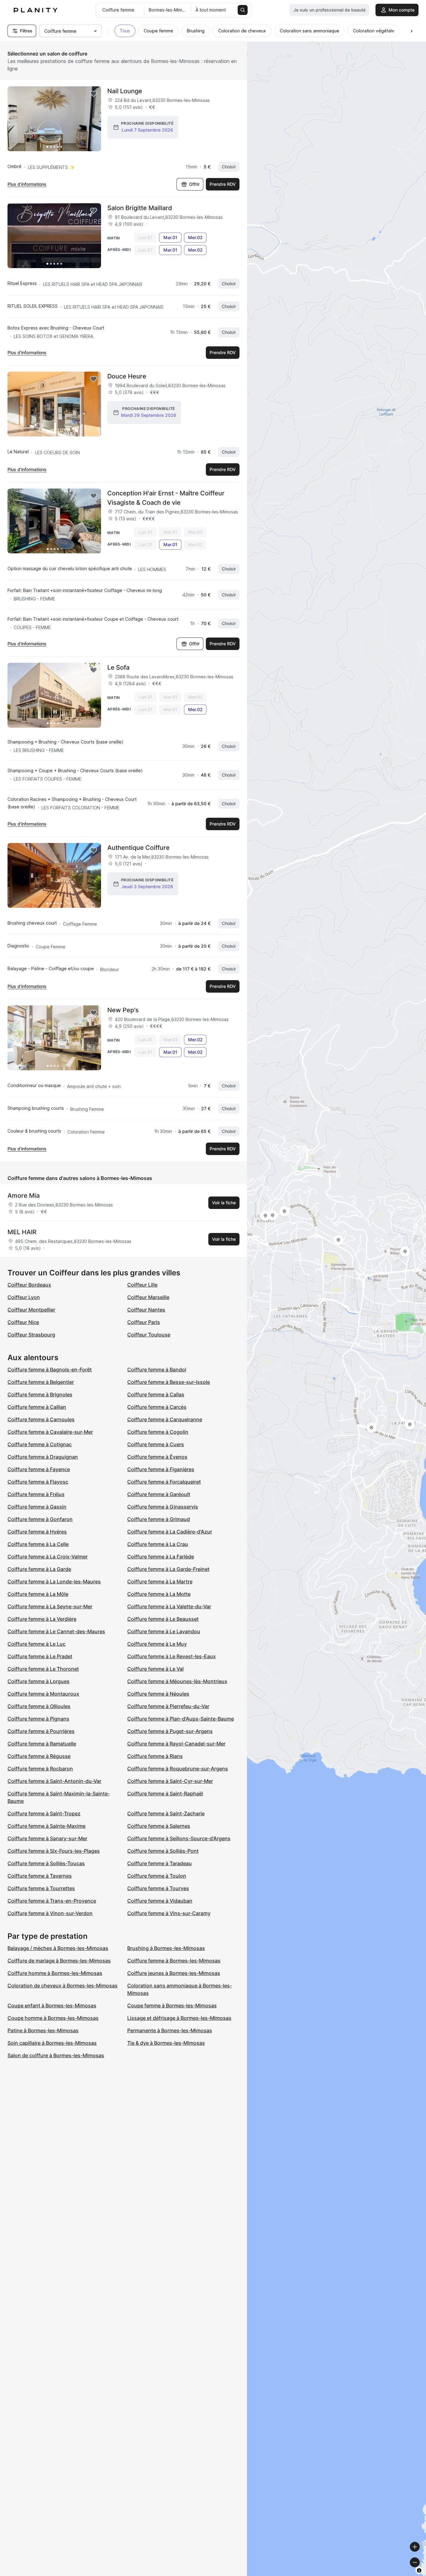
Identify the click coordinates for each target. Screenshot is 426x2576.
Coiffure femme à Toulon (157, 1876)
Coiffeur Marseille (148, 1297)
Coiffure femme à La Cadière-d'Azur (170, 1532)
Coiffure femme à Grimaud (159, 1519)
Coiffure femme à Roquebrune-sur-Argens (178, 1769)
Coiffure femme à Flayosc (38, 1482)
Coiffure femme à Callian (37, 1407)
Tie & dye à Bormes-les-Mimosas (166, 2043)
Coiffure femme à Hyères (37, 1532)
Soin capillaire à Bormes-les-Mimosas (52, 2043)
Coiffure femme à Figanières (161, 1469)
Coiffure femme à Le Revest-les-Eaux (172, 1656)
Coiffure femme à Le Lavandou (164, 1631)
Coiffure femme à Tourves (158, 1888)
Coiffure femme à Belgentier (41, 1382)
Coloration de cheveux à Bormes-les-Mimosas (63, 1986)
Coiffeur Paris (144, 1322)
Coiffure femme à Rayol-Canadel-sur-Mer (176, 1744)
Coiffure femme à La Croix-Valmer (48, 1557)
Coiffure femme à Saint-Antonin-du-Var (54, 1781)
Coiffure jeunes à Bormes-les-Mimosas (174, 1973)
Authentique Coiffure (138, 848)
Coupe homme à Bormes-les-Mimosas (53, 2018)
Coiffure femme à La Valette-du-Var (169, 1606)
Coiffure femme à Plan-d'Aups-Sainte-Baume (181, 1719)
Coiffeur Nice (23, 1322)
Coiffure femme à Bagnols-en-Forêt (50, 1370)
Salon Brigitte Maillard (140, 208)
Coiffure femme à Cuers (156, 1444)
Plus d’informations (27, 184)
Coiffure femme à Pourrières (41, 1731)
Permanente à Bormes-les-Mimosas (170, 2030)
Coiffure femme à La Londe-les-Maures (54, 1582)
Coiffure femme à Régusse (39, 1756)
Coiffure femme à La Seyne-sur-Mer (50, 1606)
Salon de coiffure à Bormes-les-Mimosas (56, 2055)
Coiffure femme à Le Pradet (40, 1656)
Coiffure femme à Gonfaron (40, 1519)
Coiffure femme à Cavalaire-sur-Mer (50, 1432)
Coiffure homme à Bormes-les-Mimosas (55, 1973)
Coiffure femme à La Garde (39, 1569)
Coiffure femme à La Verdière (42, 1619)
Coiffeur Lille (142, 1285)
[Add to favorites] (94, 94)
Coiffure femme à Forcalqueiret (164, 1482)
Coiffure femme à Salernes (159, 1826)
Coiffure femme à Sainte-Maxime (46, 1826)
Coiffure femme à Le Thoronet (43, 1669)
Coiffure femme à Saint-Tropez (44, 1813)
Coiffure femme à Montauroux (43, 1694)
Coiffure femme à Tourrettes (41, 1888)
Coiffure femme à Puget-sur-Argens (170, 1731)
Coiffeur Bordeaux (29, 1285)
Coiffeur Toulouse (149, 1335)
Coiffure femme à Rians (155, 1756)
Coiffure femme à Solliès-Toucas (46, 1863)
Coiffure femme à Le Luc (36, 1644)
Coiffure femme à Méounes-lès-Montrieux (177, 1681)
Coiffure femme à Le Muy (157, 1644)
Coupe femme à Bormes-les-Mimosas (172, 2005)
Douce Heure (127, 376)
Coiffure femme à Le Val (155, 1669)
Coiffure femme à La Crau (158, 1544)
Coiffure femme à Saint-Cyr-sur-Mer (170, 1781)
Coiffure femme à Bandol (157, 1370)
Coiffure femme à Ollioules (39, 1706)
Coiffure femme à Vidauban (160, 1901)
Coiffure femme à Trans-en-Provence (52, 1901)
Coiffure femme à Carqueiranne (165, 1419)
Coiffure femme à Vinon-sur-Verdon (50, 1913)
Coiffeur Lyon (24, 1297)
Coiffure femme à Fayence (39, 1469)
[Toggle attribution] (419, 2570)
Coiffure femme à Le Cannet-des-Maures (56, 1631)
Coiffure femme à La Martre (160, 1582)
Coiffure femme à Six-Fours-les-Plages (54, 1851)
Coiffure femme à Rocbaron (40, 1769)
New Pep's (123, 1010)
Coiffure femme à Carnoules (41, 1419)
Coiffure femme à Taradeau (160, 1863)
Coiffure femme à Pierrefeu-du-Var (168, 1706)
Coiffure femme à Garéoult (159, 1494)
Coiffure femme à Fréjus (36, 1494)
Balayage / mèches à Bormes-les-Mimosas (58, 1948)
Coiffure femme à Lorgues (39, 1681)
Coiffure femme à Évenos (157, 1457)
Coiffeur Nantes (146, 1310)
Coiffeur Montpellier (31, 1310)
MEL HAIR (22, 1232)
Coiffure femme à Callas (156, 1394)
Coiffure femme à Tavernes (40, 1876)
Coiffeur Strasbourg (31, 1335)
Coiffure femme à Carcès (157, 1407)
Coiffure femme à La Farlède (161, 1557)
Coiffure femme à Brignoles (40, 1394)
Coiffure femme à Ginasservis (163, 1507)
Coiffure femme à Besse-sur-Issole (169, 1382)
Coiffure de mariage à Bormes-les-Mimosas (59, 1961)
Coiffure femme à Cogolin (158, 1432)
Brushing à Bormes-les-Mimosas (166, 1948)
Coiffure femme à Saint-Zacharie (166, 1813)
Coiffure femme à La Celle (38, 1544)
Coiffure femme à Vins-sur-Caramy (169, 1913)
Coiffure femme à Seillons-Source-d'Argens (179, 1838)
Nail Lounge (125, 91)
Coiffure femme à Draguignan (43, 1457)
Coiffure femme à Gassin (37, 1507)
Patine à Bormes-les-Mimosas (43, 2030)
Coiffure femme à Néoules (158, 1694)
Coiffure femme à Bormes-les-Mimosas (174, 1961)
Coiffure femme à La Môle (38, 1594)
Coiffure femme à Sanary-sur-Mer (47, 1838)
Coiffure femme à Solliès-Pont (163, 1851)
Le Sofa (118, 667)
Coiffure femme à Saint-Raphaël (165, 1794)
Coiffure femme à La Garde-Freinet (168, 1569)
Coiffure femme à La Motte (159, 1594)
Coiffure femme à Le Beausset (163, 1619)
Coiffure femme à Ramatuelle (42, 1744)
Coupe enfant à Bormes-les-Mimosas (52, 2005)
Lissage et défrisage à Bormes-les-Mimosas (179, 2018)
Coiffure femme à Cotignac (40, 1444)
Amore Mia (24, 1196)
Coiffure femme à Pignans (38, 1719)
